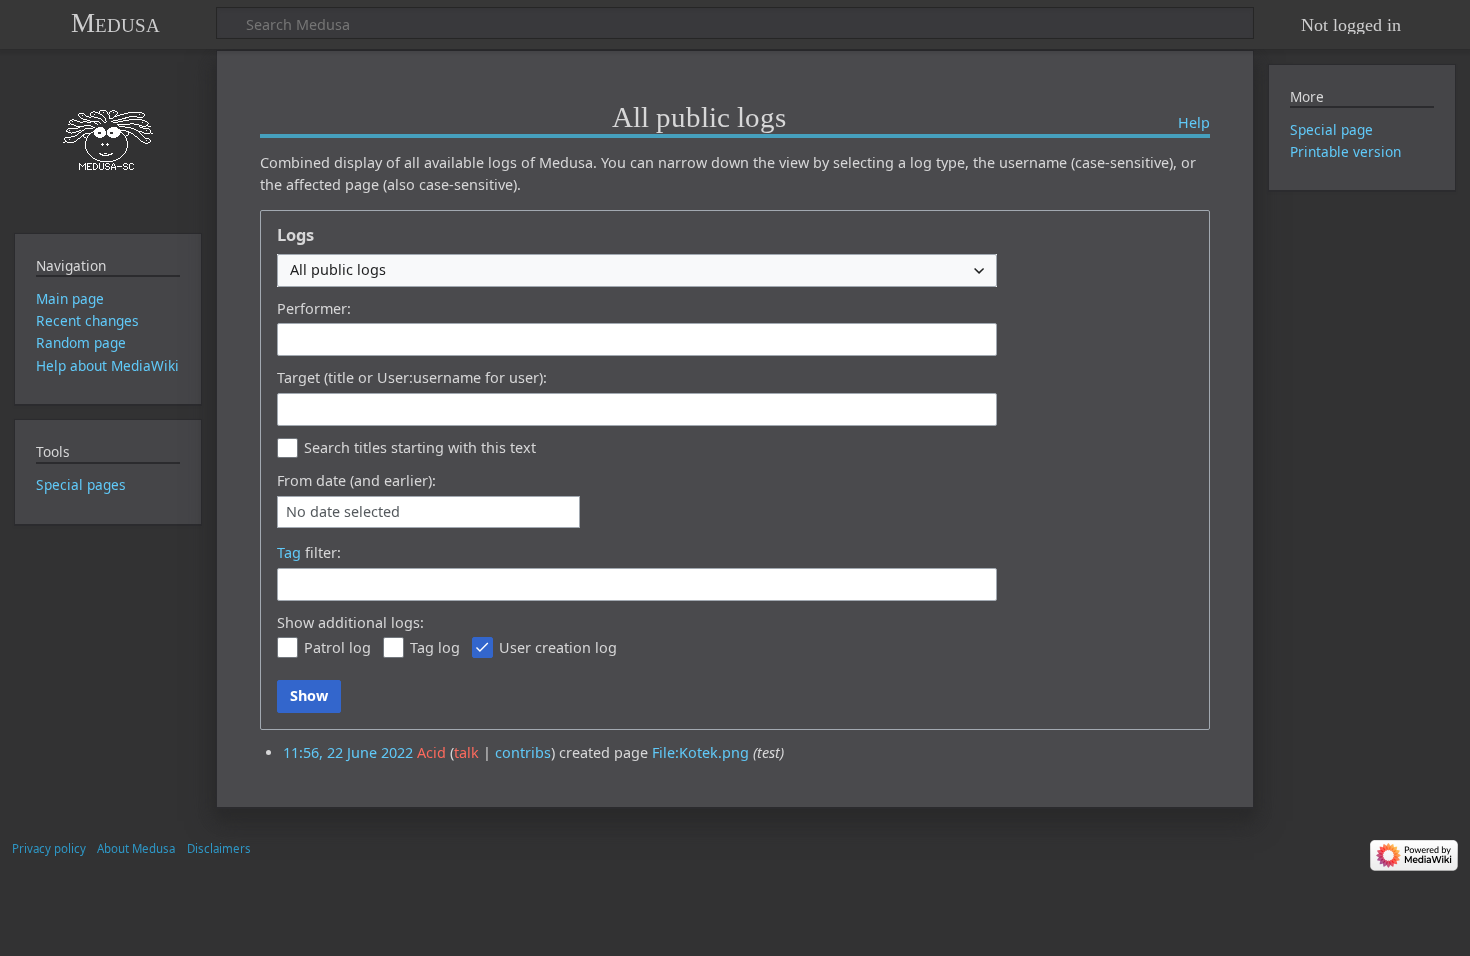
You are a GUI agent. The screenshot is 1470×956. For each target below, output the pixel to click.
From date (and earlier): (356, 480)
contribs (523, 752)
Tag (289, 552)
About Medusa (136, 848)
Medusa (115, 23)
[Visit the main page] (108, 140)
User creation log (558, 647)
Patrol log (337, 647)
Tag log (435, 647)
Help (1194, 122)
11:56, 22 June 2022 (348, 752)
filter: (309, 552)
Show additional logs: (350, 622)
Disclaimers (219, 848)
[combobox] (637, 270)
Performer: (314, 308)
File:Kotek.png (700, 752)
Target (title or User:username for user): (412, 377)
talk (466, 752)
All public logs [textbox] (338, 269)
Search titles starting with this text (420, 447)
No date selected (343, 512)
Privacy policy (49, 848)
